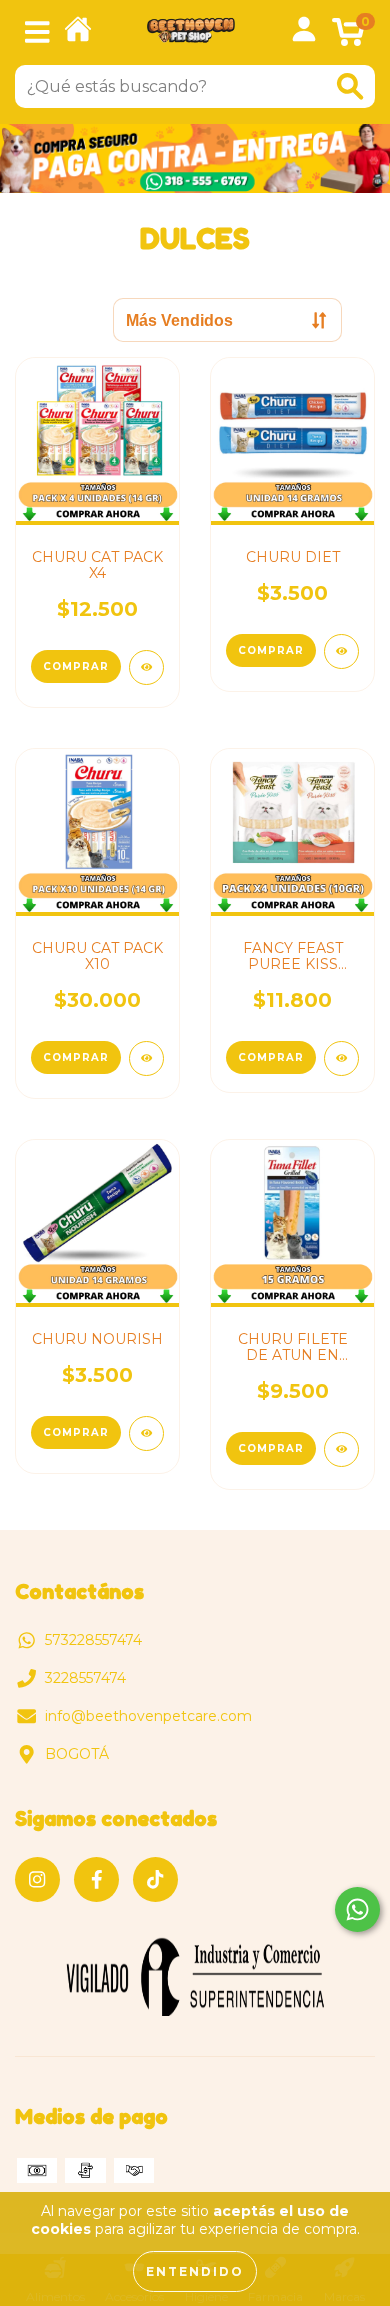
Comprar (271, 1057)
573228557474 (93, 1640)
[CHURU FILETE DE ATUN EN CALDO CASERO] (341, 1449)
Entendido (195, 2271)
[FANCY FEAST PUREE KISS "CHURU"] (341, 1058)
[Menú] (37, 32)
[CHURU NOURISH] (146, 1433)
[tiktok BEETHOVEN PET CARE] (155, 1879)
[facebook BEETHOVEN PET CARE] (96, 1879)
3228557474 (85, 1678)
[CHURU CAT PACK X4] (146, 667)
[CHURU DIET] (341, 651)
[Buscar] (350, 86)
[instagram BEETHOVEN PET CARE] (37, 1879)
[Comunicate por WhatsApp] (357, 1909)
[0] (348, 38)
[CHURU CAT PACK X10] (146, 1058)
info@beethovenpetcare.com (148, 1716)
